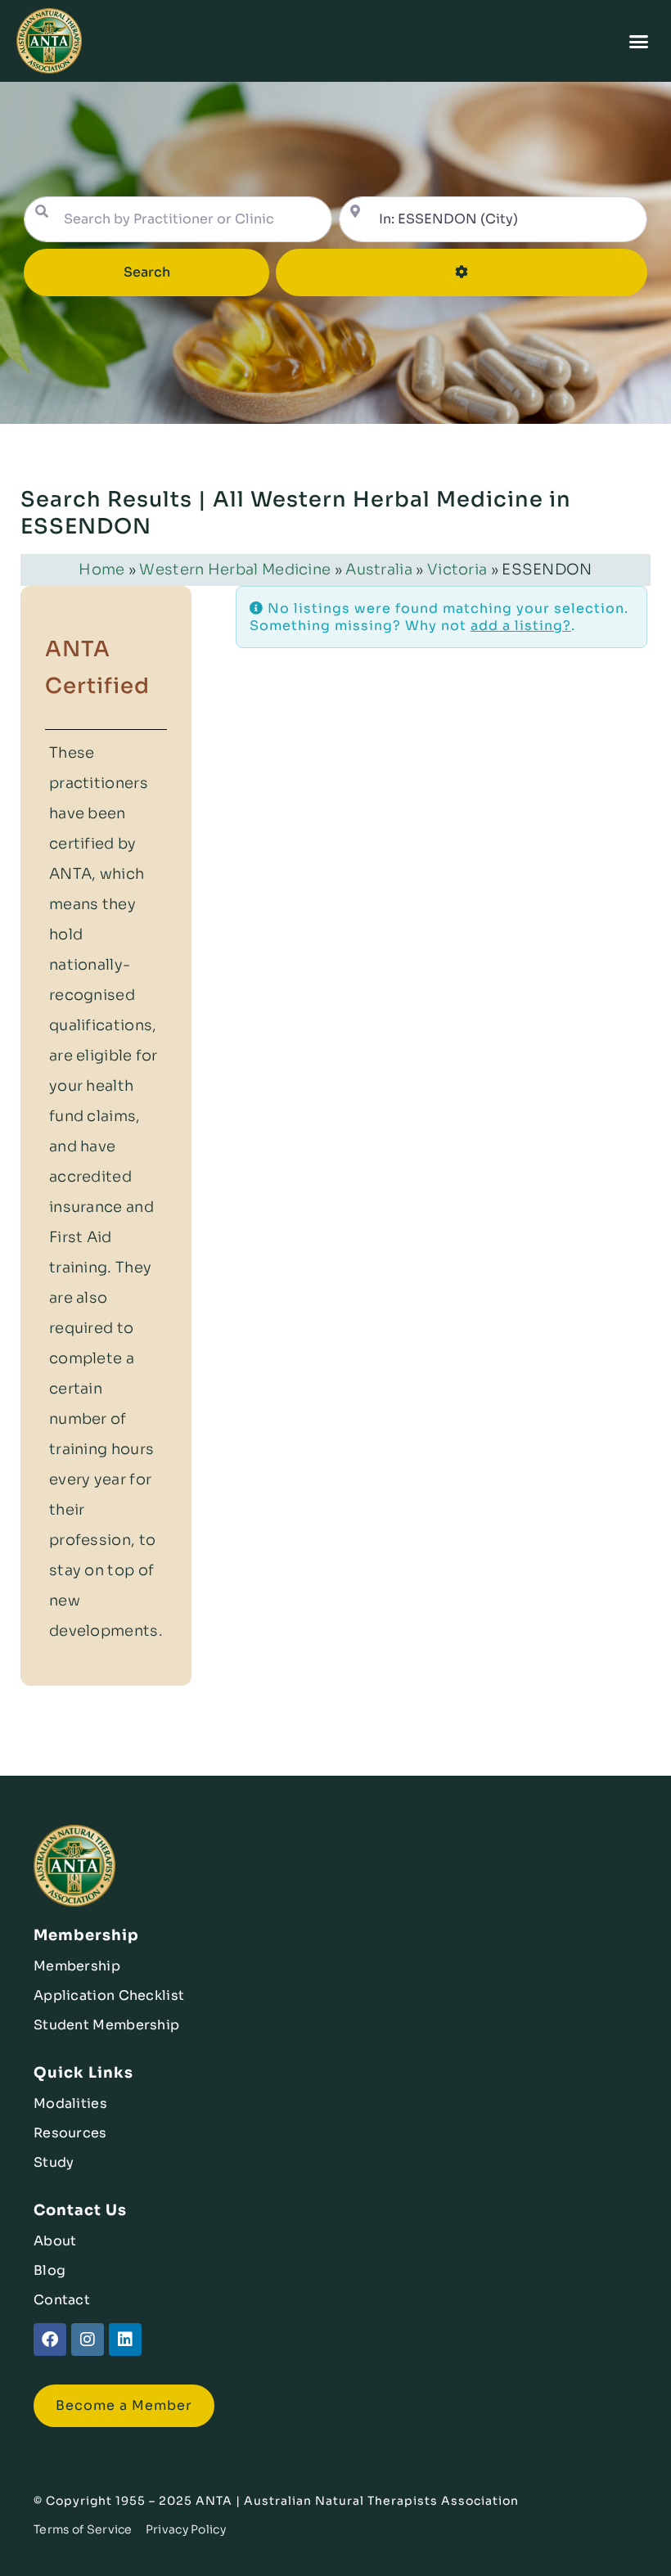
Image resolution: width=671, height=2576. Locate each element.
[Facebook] (50, 2340)
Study (54, 2162)
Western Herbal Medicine (235, 570)
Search (170, 272)
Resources (70, 2133)
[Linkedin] (125, 2340)
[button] (639, 41)
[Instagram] (88, 2340)
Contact (62, 2300)
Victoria (457, 570)
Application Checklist (109, 1995)
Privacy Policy (186, 2529)
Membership (77, 1966)
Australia (379, 570)
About (55, 2241)
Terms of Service (83, 2529)
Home (101, 570)
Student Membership (106, 2025)
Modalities (70, 2103)
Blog (50, 2270)
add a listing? (521, 626)
